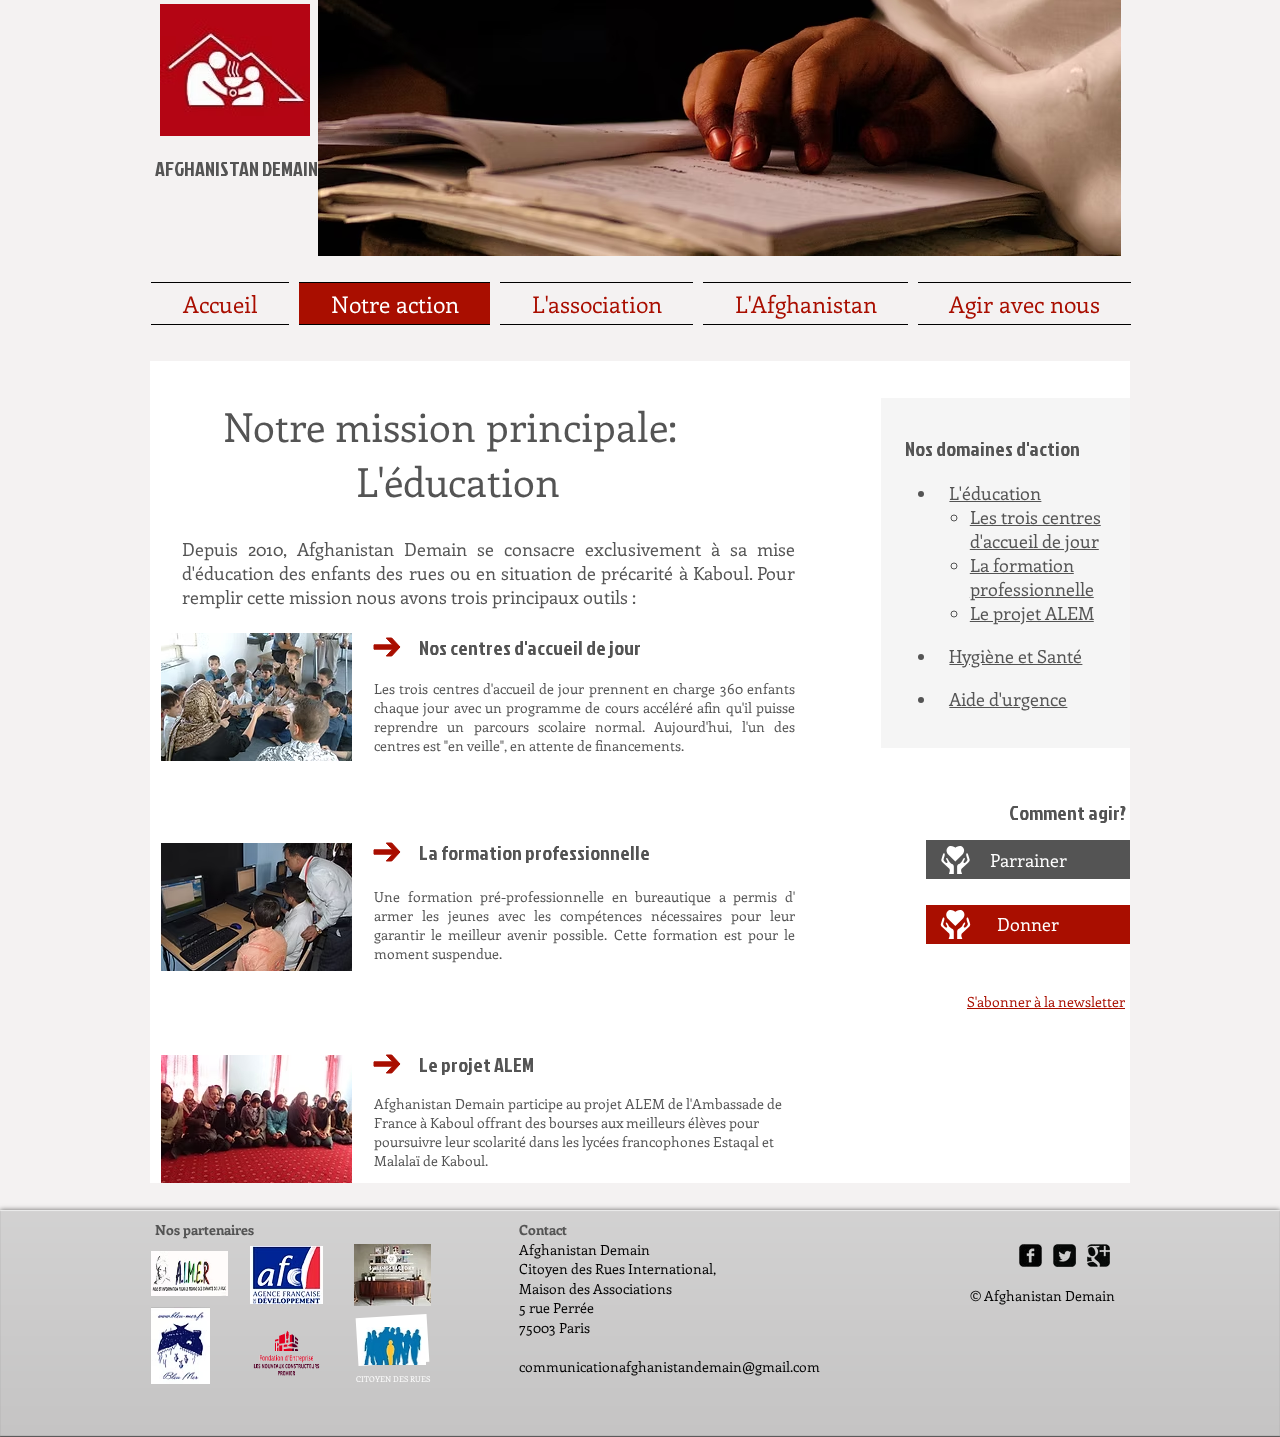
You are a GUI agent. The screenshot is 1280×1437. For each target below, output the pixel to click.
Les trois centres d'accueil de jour (1035, 529)
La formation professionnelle (1032, 577)
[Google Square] (1098, 1255)
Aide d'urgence (1008, 699)
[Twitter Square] (1064, 1255)
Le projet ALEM (1032, 613)
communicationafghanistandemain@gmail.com (669, 1366)
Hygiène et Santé (1015, 656)
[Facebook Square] (1030, 1255)
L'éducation (995, 493)
